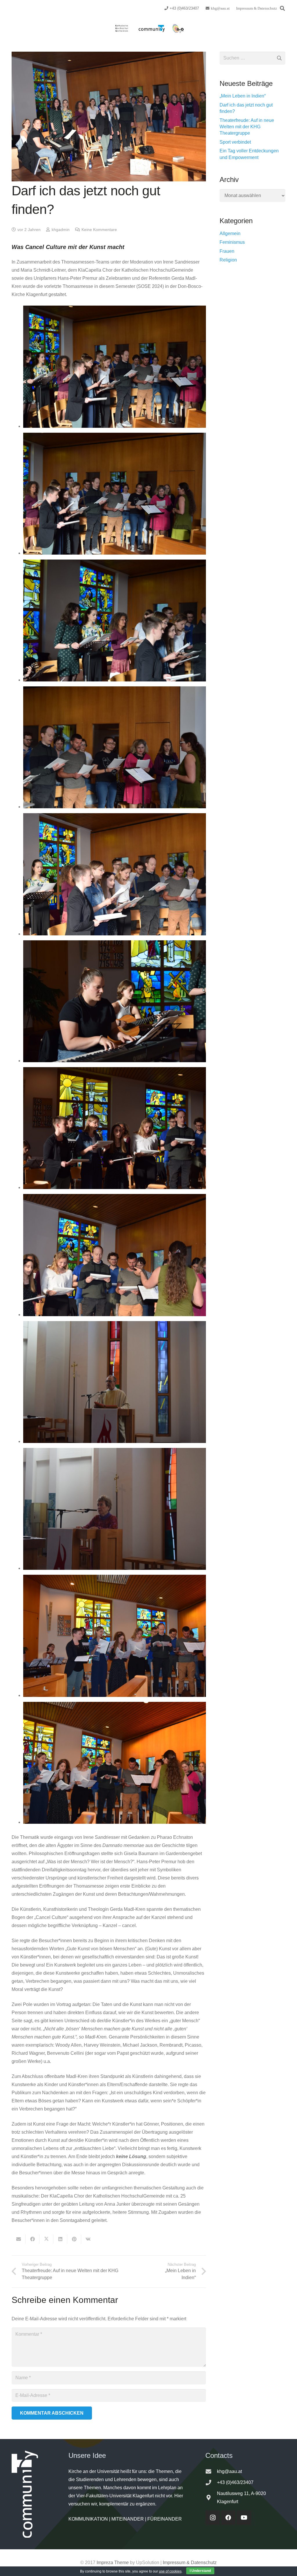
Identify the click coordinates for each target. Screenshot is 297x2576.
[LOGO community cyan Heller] (152, 28)
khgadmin (61, 230)
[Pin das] (74, 2239)
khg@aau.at (229, 2471)
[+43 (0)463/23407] (211, 2482)
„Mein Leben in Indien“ (243, 96)
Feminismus (232, 242)
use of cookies (170, 2571)
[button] (282, 8)
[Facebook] (228, 2518)
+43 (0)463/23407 (235, 2482)
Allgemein (230, 233)
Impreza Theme (113, 2563)
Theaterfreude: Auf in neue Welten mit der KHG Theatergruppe (247, 127)
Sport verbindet (235, 142)
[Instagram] (213, 2518)
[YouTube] (244, 2518)
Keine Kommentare (99, 230)
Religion (228, 260)
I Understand (200, 2571)
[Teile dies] (32, 2239)
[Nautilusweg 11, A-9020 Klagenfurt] (211, 2497)
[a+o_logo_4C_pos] (178, 28)
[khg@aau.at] (211, 2471)
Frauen (227, 251)
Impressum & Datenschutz (190, 2563)
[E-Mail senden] (19, 2239)
